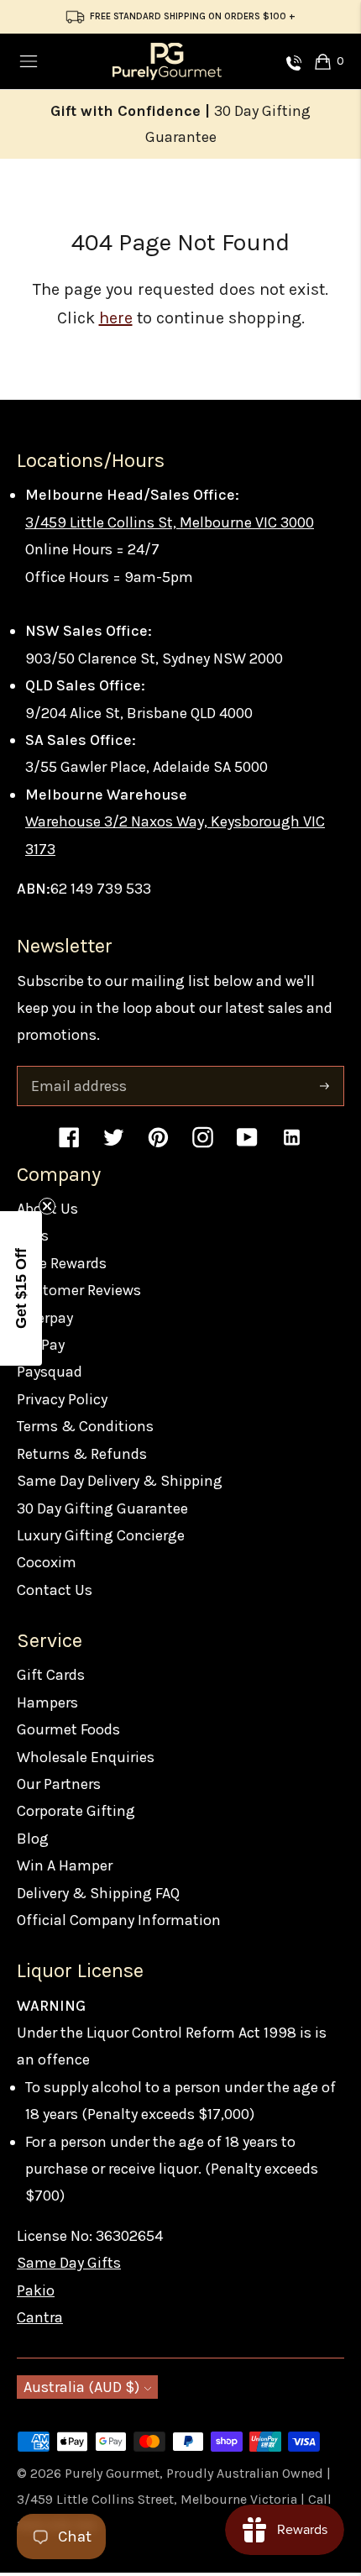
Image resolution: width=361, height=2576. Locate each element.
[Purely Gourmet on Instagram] (203, 1145)
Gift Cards (51, 1675)
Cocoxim (47, 1562)
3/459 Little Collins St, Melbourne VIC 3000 (170, 522)
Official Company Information (119, 1920)
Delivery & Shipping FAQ (98, 1893)
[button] (21, 1288)
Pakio (36, 2290)
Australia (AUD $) (81, 2387)
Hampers (47, 1702)
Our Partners (59, 1784)
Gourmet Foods (68, 1729)
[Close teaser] (47, 1206)
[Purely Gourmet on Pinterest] (158, 1145)
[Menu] (29, 61)
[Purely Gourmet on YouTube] (247, 1145)
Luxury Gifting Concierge (101, 1535)
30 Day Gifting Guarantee (102, 1508)
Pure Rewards (62, 1263)
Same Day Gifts (69, 2263)
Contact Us (55, 1590)
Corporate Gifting (76, 1811)
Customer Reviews (79, 1290)
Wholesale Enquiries (86, 1757)
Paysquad (50, 1372)
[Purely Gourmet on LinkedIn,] (292, 1145)
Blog (33, 1839)
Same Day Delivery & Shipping (120, 1481)
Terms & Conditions (85, 1426)
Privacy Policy (62, 1399)
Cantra (40, 2317)
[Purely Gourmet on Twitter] (114, 1145)
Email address (77, 1069)
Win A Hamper (65, 1865)
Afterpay (45, 1318)
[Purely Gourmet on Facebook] (69, 1145)
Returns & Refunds (82, 1454)
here (116, 318)
